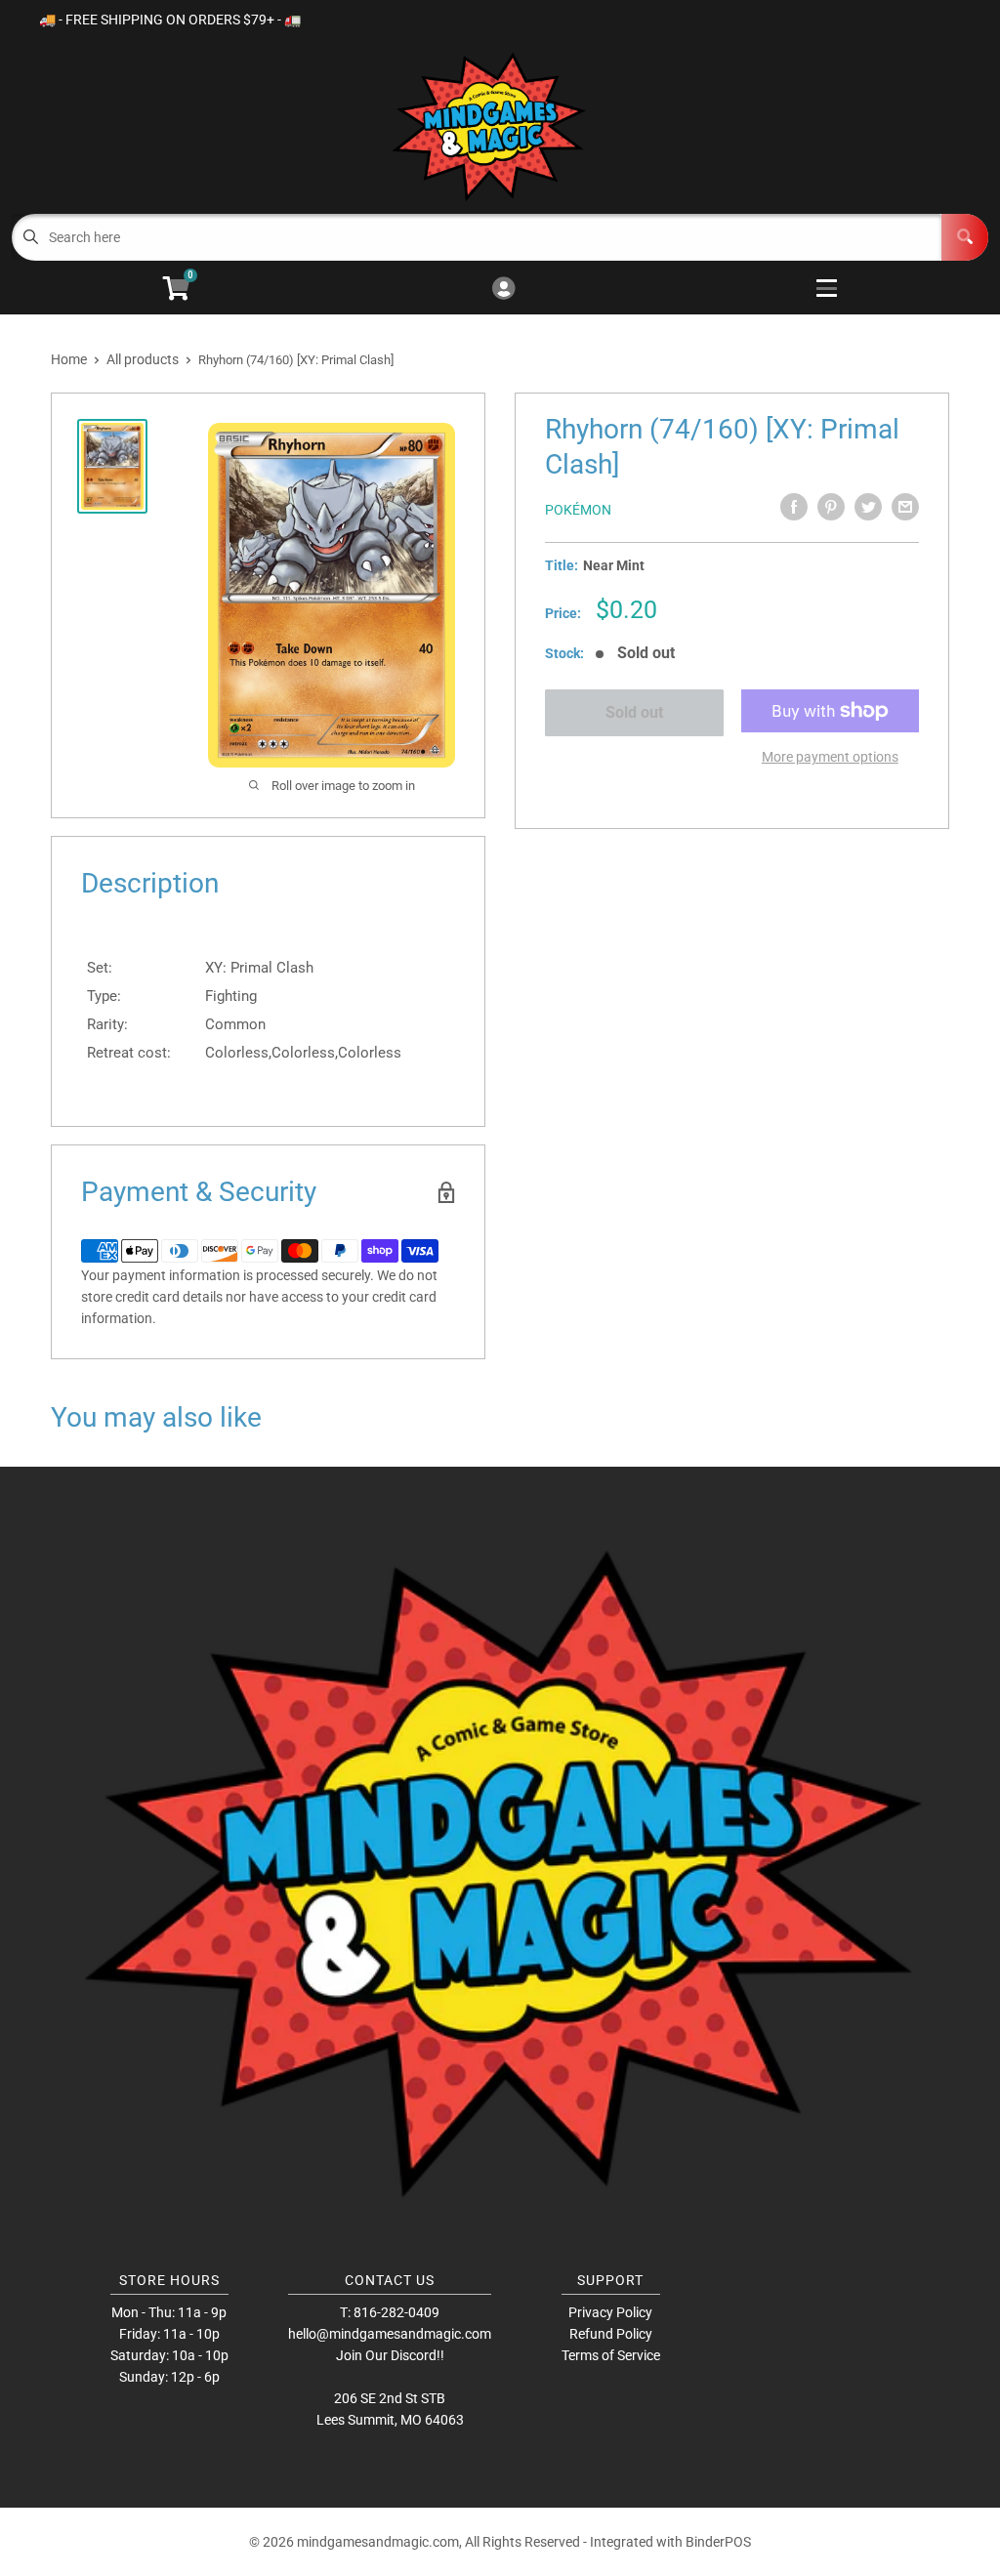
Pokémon (578, 510)
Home (69, 359)
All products (143, 359)
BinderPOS (718, 2542)
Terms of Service (611, 2355)
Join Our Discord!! (390, 2355)
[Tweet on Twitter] (868, 507)
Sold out (634, 712)
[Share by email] (905, 507)
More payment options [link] (830, 757)
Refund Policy (611, 2334)
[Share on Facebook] (794, 507)
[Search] (965, 237)
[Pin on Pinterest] (831, 507)
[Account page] (503, 290)
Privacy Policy (610, 2312)
